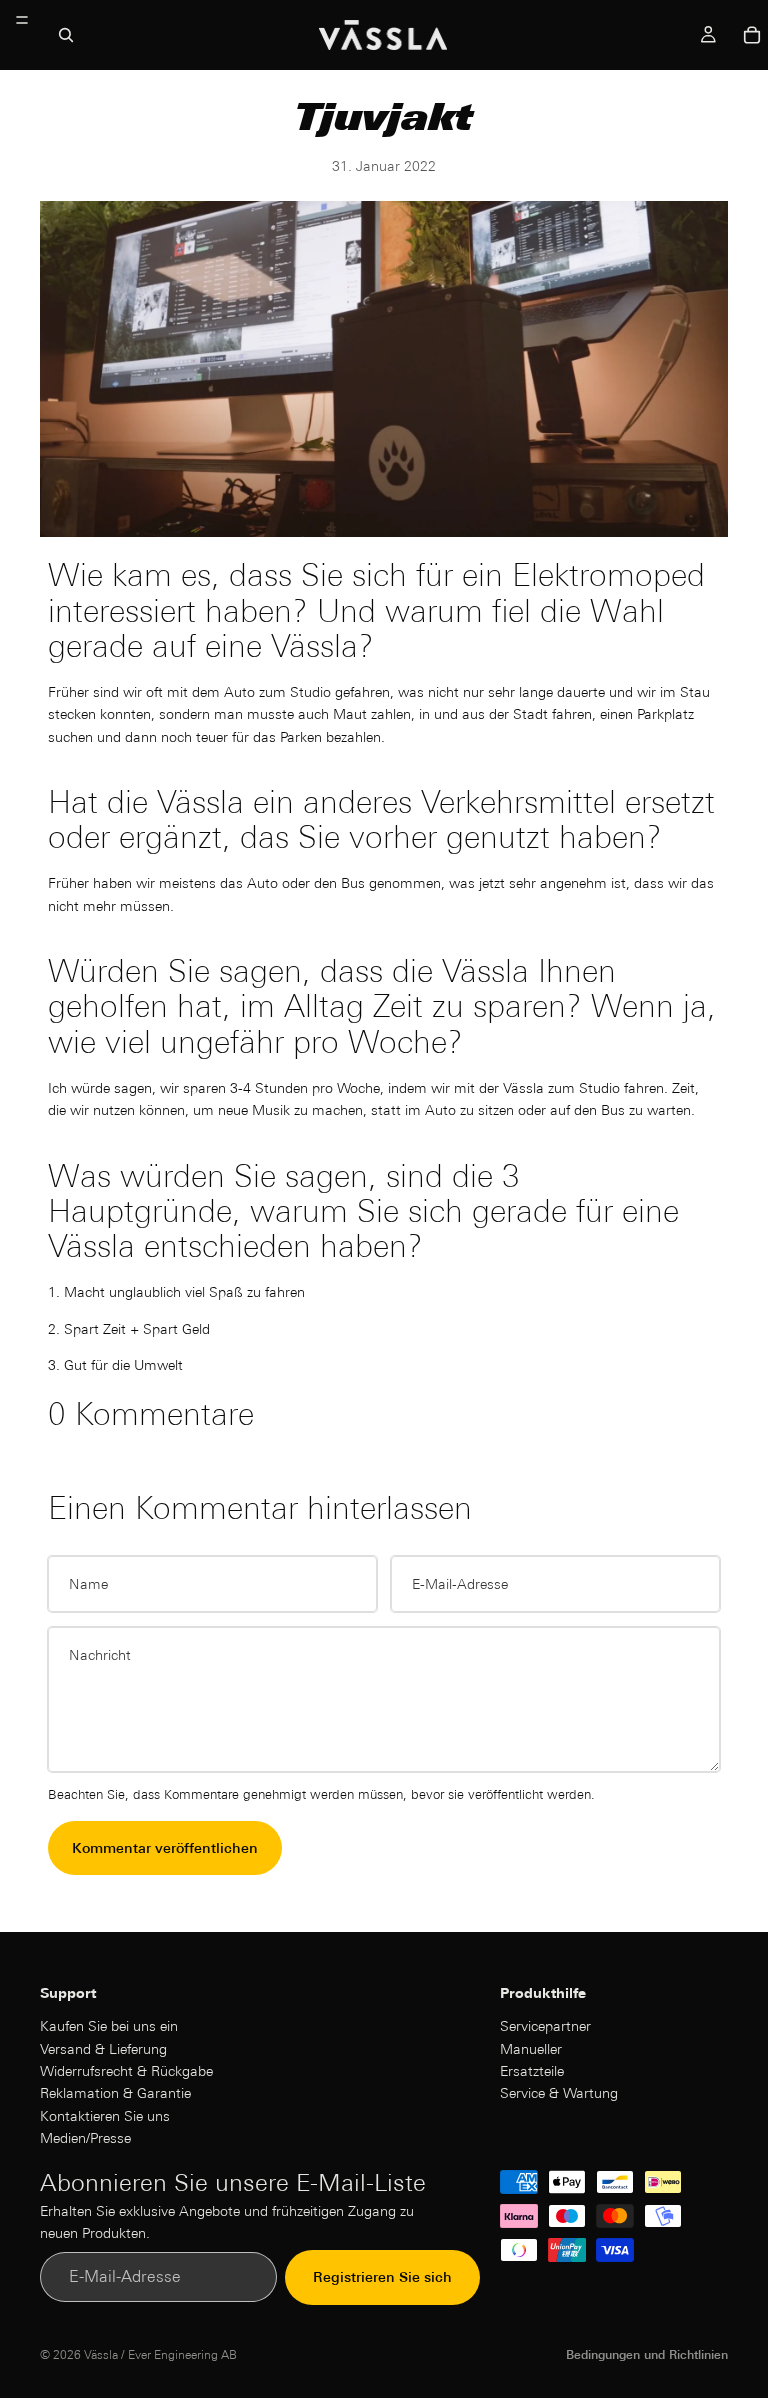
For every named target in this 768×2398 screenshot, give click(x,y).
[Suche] (66, 35)
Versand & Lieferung (103, 2048)
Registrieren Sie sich (382, 2277)
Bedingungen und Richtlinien (647, 2354)
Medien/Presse (85, 2138)
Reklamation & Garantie (115, 2093)
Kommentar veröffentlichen (165, 1848)
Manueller (531, 2048)
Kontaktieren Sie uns (105, 2115)
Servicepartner (545, 2026)
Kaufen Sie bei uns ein (109, 2026)
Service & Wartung (559, 2093)
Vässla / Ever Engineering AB (160, 2354)
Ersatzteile (532, 2070)
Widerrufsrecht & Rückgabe (126, 2070)
